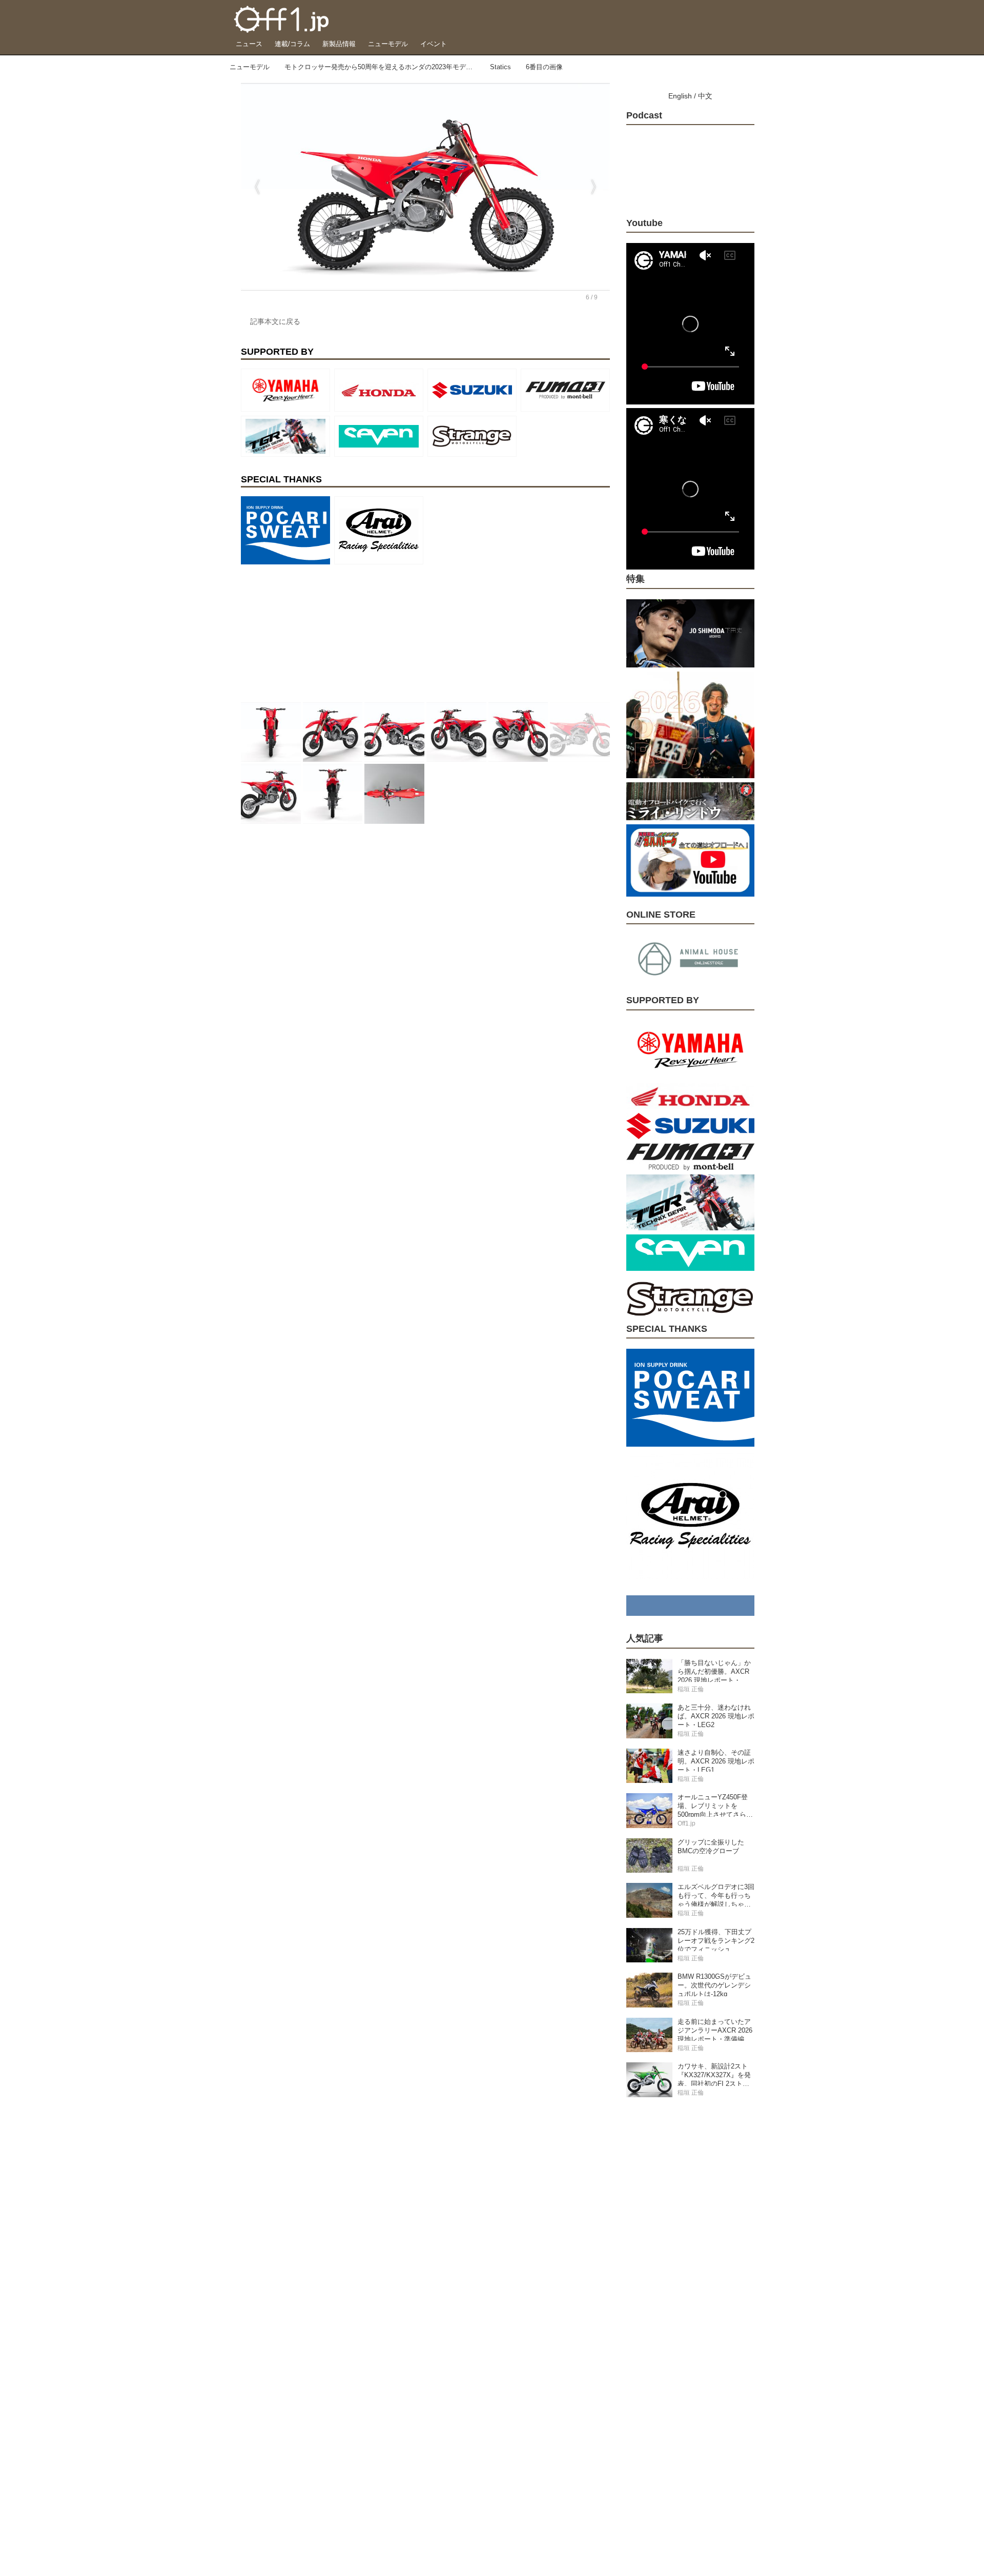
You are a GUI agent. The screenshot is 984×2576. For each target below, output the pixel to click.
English (680, 96)
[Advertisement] (318, 633)
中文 (705, 96)
